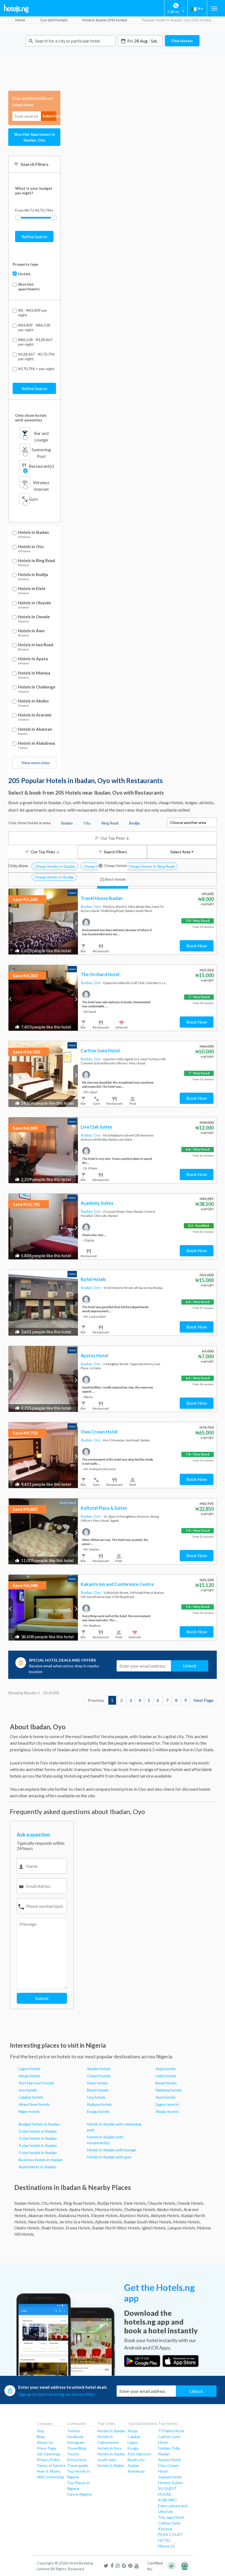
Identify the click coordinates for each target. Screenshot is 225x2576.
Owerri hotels (99, 2076)
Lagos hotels (30, 2069)
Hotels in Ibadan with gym (109, 2157)
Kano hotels (97, 2083)
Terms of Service (51, 2465)
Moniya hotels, (109, 2209)
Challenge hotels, (140, 2209)
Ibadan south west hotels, (148, 2222)
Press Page (47, 2448)
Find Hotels (182, 41)
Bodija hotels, (110, 2203)
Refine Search (34, 236)
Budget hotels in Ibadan (39, 2124)
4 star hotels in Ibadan (38, 2145)
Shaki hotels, (53, 2228)
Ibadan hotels (99, 2069)
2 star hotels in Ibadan (38, 2131)
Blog (41, 2437)
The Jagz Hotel (171, 2517)
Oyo (98, 906)
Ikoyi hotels (166, 2097)
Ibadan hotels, (27, 2203)
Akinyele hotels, (165, 2215)
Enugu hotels (98, 2111)
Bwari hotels (166, 2083)
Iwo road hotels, (53, 2209)
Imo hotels (28, 2090)
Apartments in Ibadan (37, 2167)
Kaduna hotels (99, 2104)
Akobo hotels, (170, 2209)
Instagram (76, 2442)
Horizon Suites (171, 2483)
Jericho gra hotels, (77, 2222)
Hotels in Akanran (35, 729)
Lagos (133, 2442)
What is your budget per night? (34, 191)
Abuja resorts (167, 2111)
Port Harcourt (140, 2454)
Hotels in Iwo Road (36, 645)
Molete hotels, (187, 2222)
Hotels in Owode (34, 617)
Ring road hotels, (80, 2203)
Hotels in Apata (33, 659)
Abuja (133, 2431)
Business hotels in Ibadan (41, 2160)
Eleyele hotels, (105, 2215)
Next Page (203, 1700)
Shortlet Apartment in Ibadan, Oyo (34, 137)
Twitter (74, 2431)
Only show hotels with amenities (31, 418)
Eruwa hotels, (78, 2228)
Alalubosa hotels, (74, 2215)
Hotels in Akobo (33, 701)
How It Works (49, 2471)
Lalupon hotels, (182, 2228)
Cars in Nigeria (79, 2494)
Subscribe (49, 116)
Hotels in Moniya (34, 673)
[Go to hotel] (43, 922)
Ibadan (133, 2465)
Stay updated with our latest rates (33, 101)
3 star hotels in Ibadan (38, 2138)
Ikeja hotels (166, 2069)
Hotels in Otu (31, 547)
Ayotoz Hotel (169, 2460)
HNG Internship (50, 2477)
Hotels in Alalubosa (36, 743)
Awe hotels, (25, 2209)
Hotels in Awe (31, 631)
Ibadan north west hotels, (116, 2228)
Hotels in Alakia (111, 2465)
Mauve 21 (166, 2546)
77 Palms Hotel (171, 2431)
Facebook (75, 2437)
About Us (45, 2442)
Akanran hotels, (43, 2215)
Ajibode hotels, (109, 2222)
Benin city (136, 2460)
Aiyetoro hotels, (135, 2215)
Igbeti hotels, (154, 2228)
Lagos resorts (167, 2104)
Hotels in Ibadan (33, 532)
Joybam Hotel (170, 2477)
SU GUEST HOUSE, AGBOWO (167, 2494)
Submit (42, 1998)
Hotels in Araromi (35, 715)
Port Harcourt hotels (36, 2083)
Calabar (134, 2437)
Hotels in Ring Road (36, 561)
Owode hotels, (191, 2203)
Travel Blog (77, 2448)
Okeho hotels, (27, 2228)
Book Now (197, 946)
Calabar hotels (31, 2097)
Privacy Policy (48, 2460)
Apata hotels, (82, 2209)
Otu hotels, (52, 2203)
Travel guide (78, 2465)
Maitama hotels (169, 2090)
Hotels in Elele (32, 589)
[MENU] (214, 8)
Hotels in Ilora (109, 2448)
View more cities (36, 763)
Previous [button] (11, 923)
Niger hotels (29, 2111)
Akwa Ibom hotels (34, 2104)
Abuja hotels (29, 2076)
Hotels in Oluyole (34, 603)
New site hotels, (43, 2222)
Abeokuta (136, 2471)
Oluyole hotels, (162, 2203)
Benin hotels (98, 2090)
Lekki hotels (166, 2076)
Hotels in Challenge (37, 687)
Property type (25, 264)
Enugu (133, 2448)
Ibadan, (87, 906)
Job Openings (49, 2454)
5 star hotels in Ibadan (38, 2153)
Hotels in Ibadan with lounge (112, 2150)
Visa (40, 2431)
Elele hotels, (135, 2203)
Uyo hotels (96, 2097)
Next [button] (76, 923)
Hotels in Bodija (33, 575)
